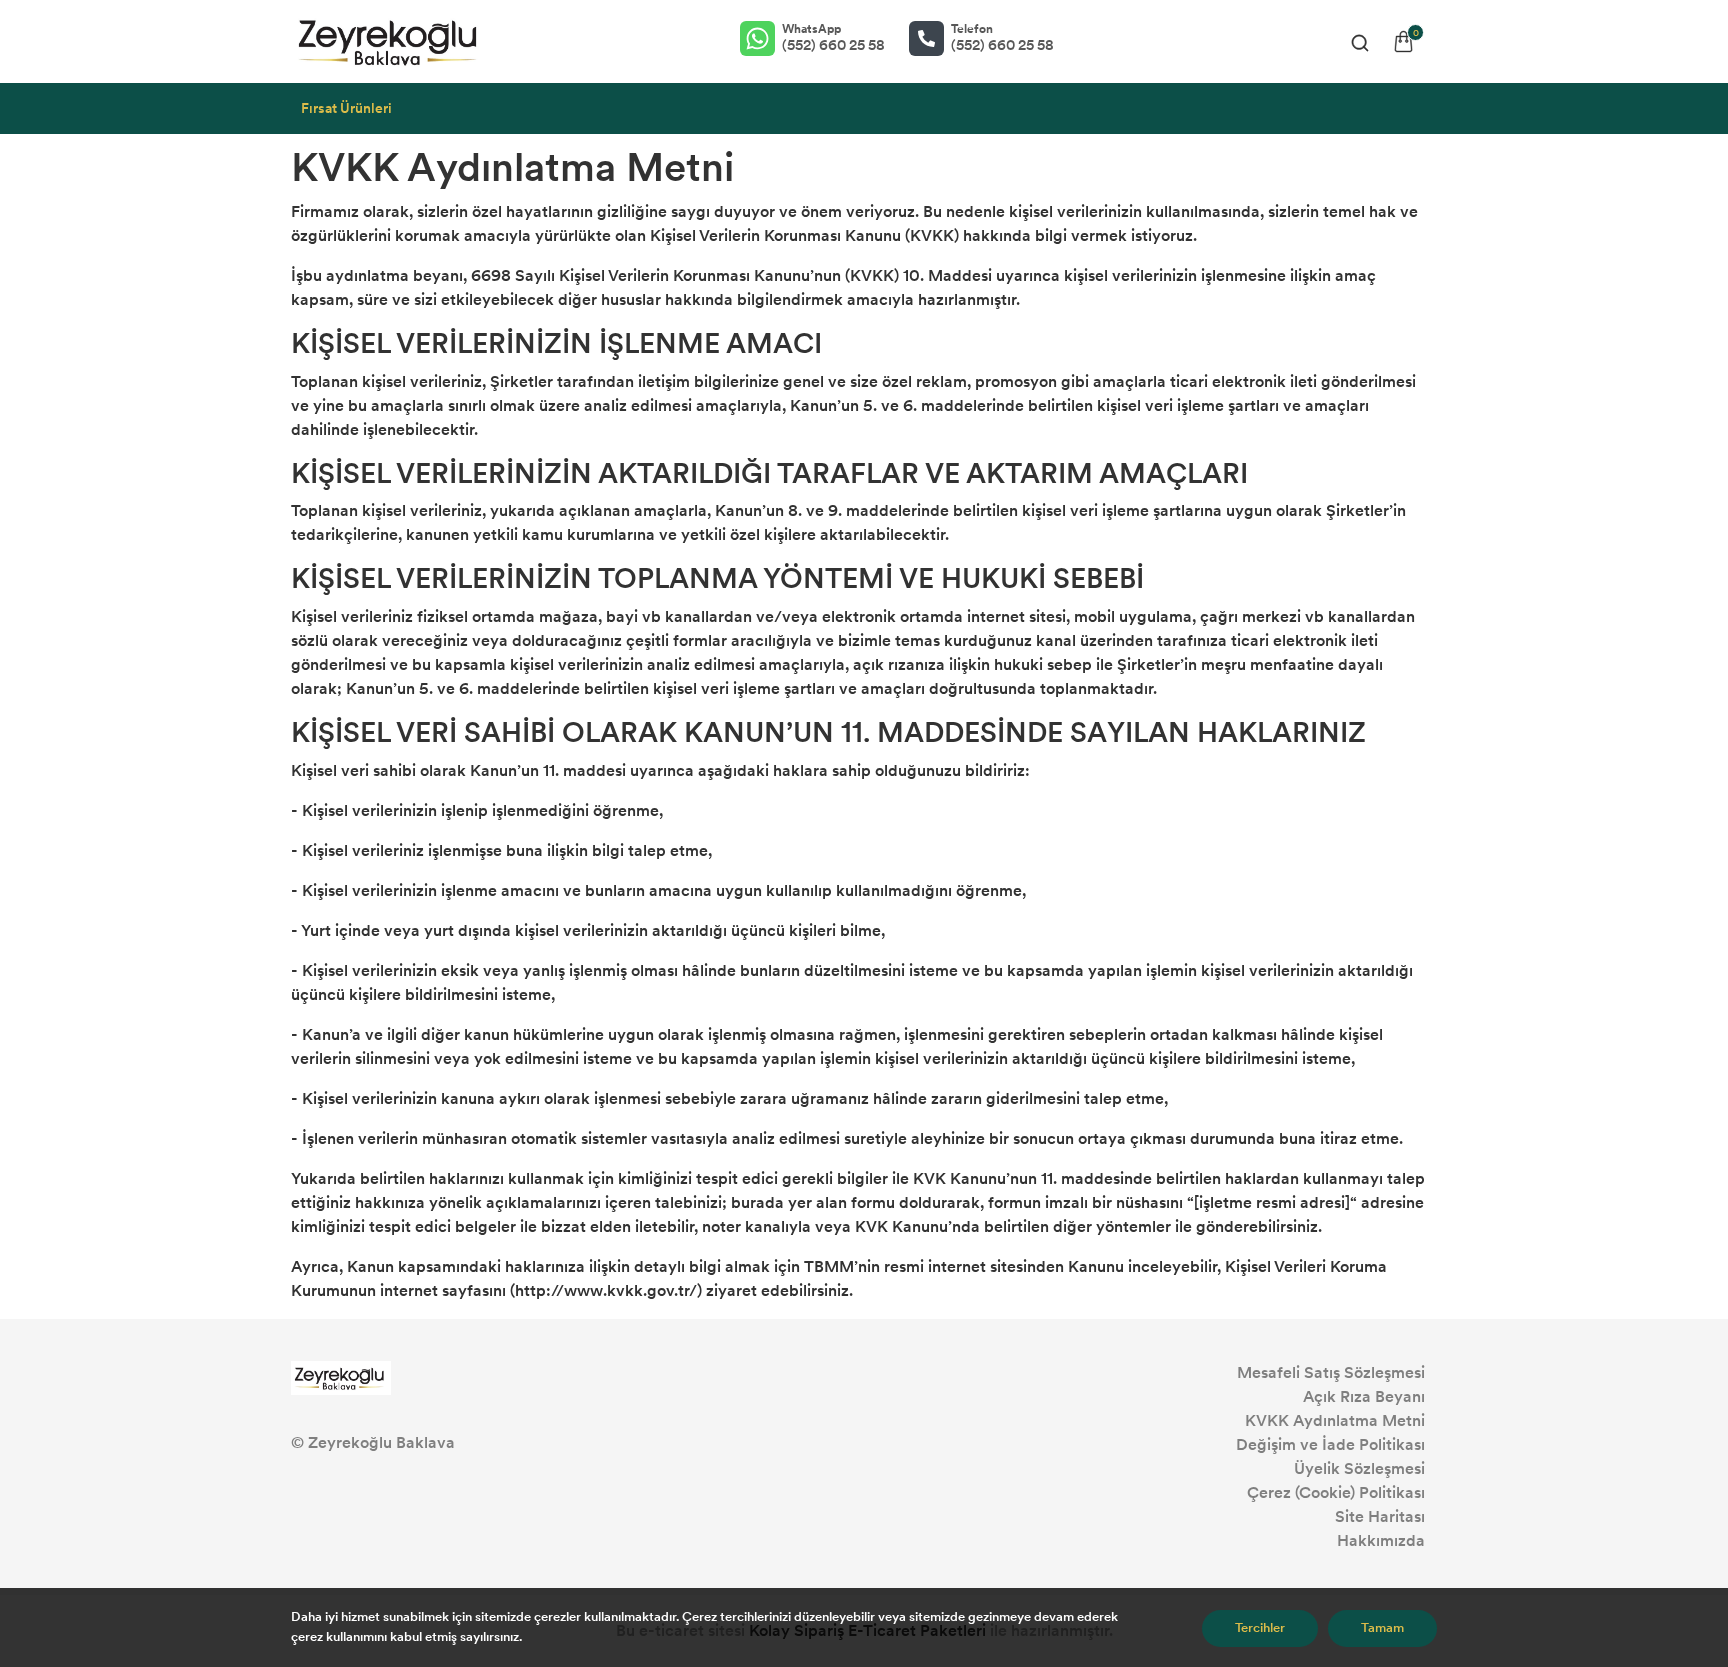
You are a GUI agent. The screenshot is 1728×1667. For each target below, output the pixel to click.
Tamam (1382, 1628)
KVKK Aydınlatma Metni (1335, 1420)
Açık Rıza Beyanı (1364, 1396)
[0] (1403, 41)
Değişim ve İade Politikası (1330, 1444)
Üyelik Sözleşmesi (1359, 1468)
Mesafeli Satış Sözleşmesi (1331, 1372)
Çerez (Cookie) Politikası (1336, 1492)
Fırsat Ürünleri (346, 108)
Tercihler (1260, 1628)
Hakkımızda (1381, 1540)
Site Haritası (1380, 1516)
